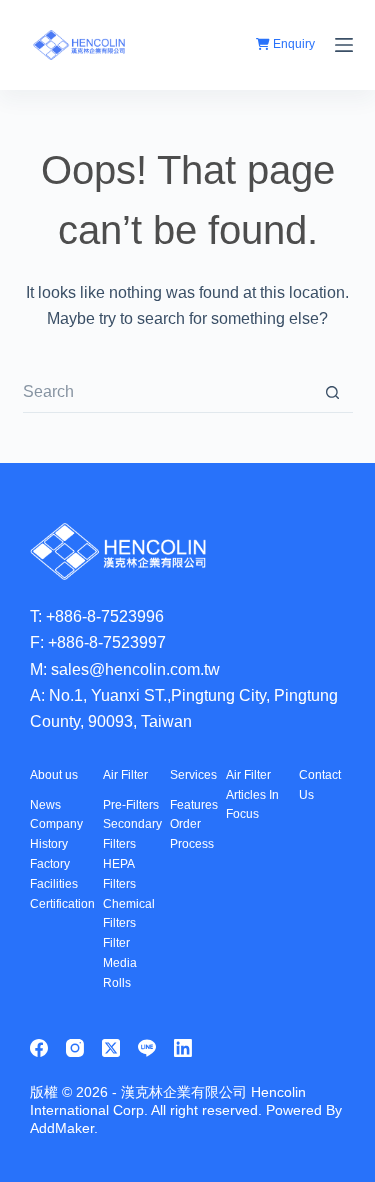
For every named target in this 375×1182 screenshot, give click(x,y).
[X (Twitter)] (111, 1048)
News (45, 805)
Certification (62, 904)
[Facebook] (39, 1048)
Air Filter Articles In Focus (252, 795)
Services (193, 775)
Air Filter (125, 775)
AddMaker (62, 1128)
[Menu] (344, 45)
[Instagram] (75, 1048)
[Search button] (333, 393)
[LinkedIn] (183, 1048)
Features (194, 805)
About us (54, 775)
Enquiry (292, 44)
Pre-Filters (131, 805)
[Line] (147, 1048)
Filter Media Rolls (120, 963)
